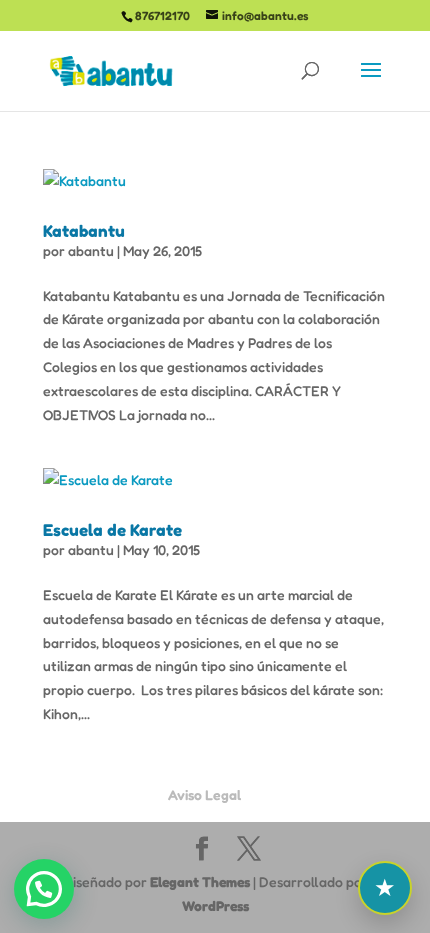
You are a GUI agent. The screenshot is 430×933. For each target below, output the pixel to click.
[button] (44, 889)
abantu (91, 250)
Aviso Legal (204, 794)
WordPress (215, 905)
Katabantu (84, 231)
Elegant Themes (200, 881)
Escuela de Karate (112, 530)
